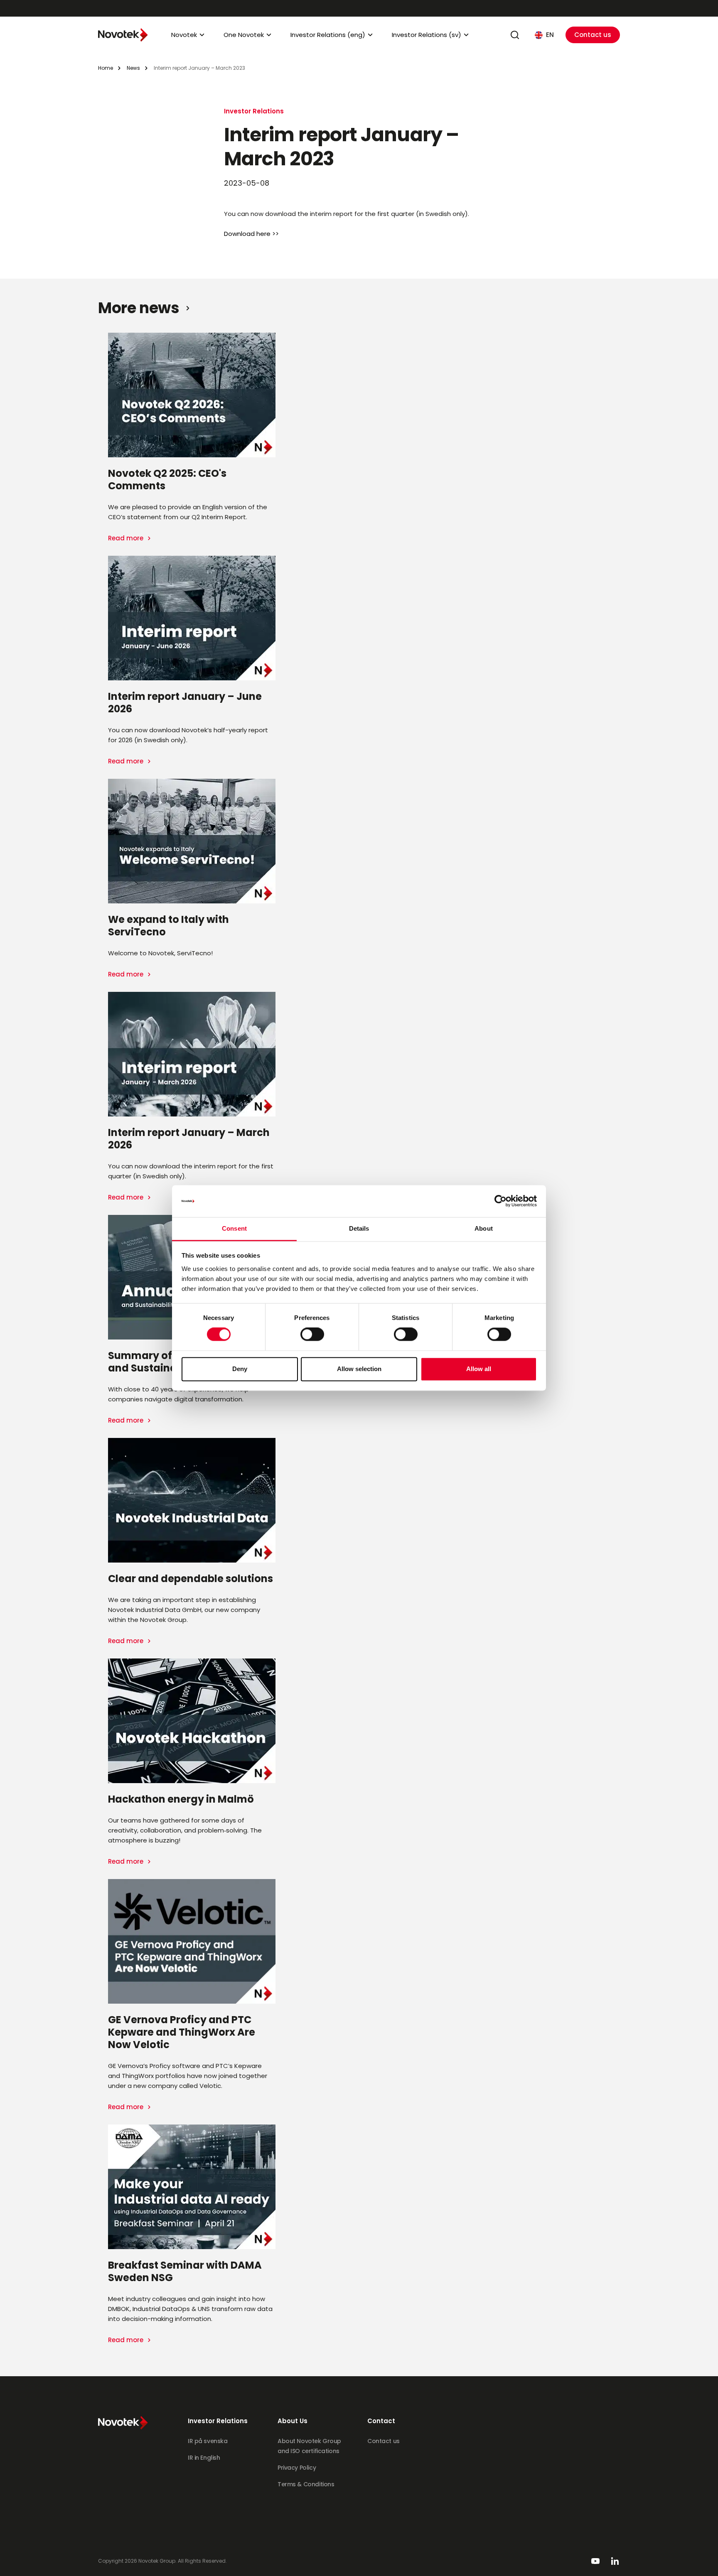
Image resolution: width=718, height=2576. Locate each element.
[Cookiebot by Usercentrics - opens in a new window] (500, 1201)
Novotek (184, 35)
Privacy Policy (297, 2468)
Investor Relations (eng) (328, 35)
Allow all (479, 1369)
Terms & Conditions (306, 2484)
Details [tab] (359, 1228)
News (133, 68)
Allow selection (359, 1369)
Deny (240, 1369)
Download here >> (251, 234)
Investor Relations (254, 111)
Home (106, 68)
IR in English (204, 2458)
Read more (127, 538)
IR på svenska (208, 2441)
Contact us (593, 35)
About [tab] (484, 1228)
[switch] (312, 1335)
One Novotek (244, 35)
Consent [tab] (234, 1228)
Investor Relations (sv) (427, 35)
